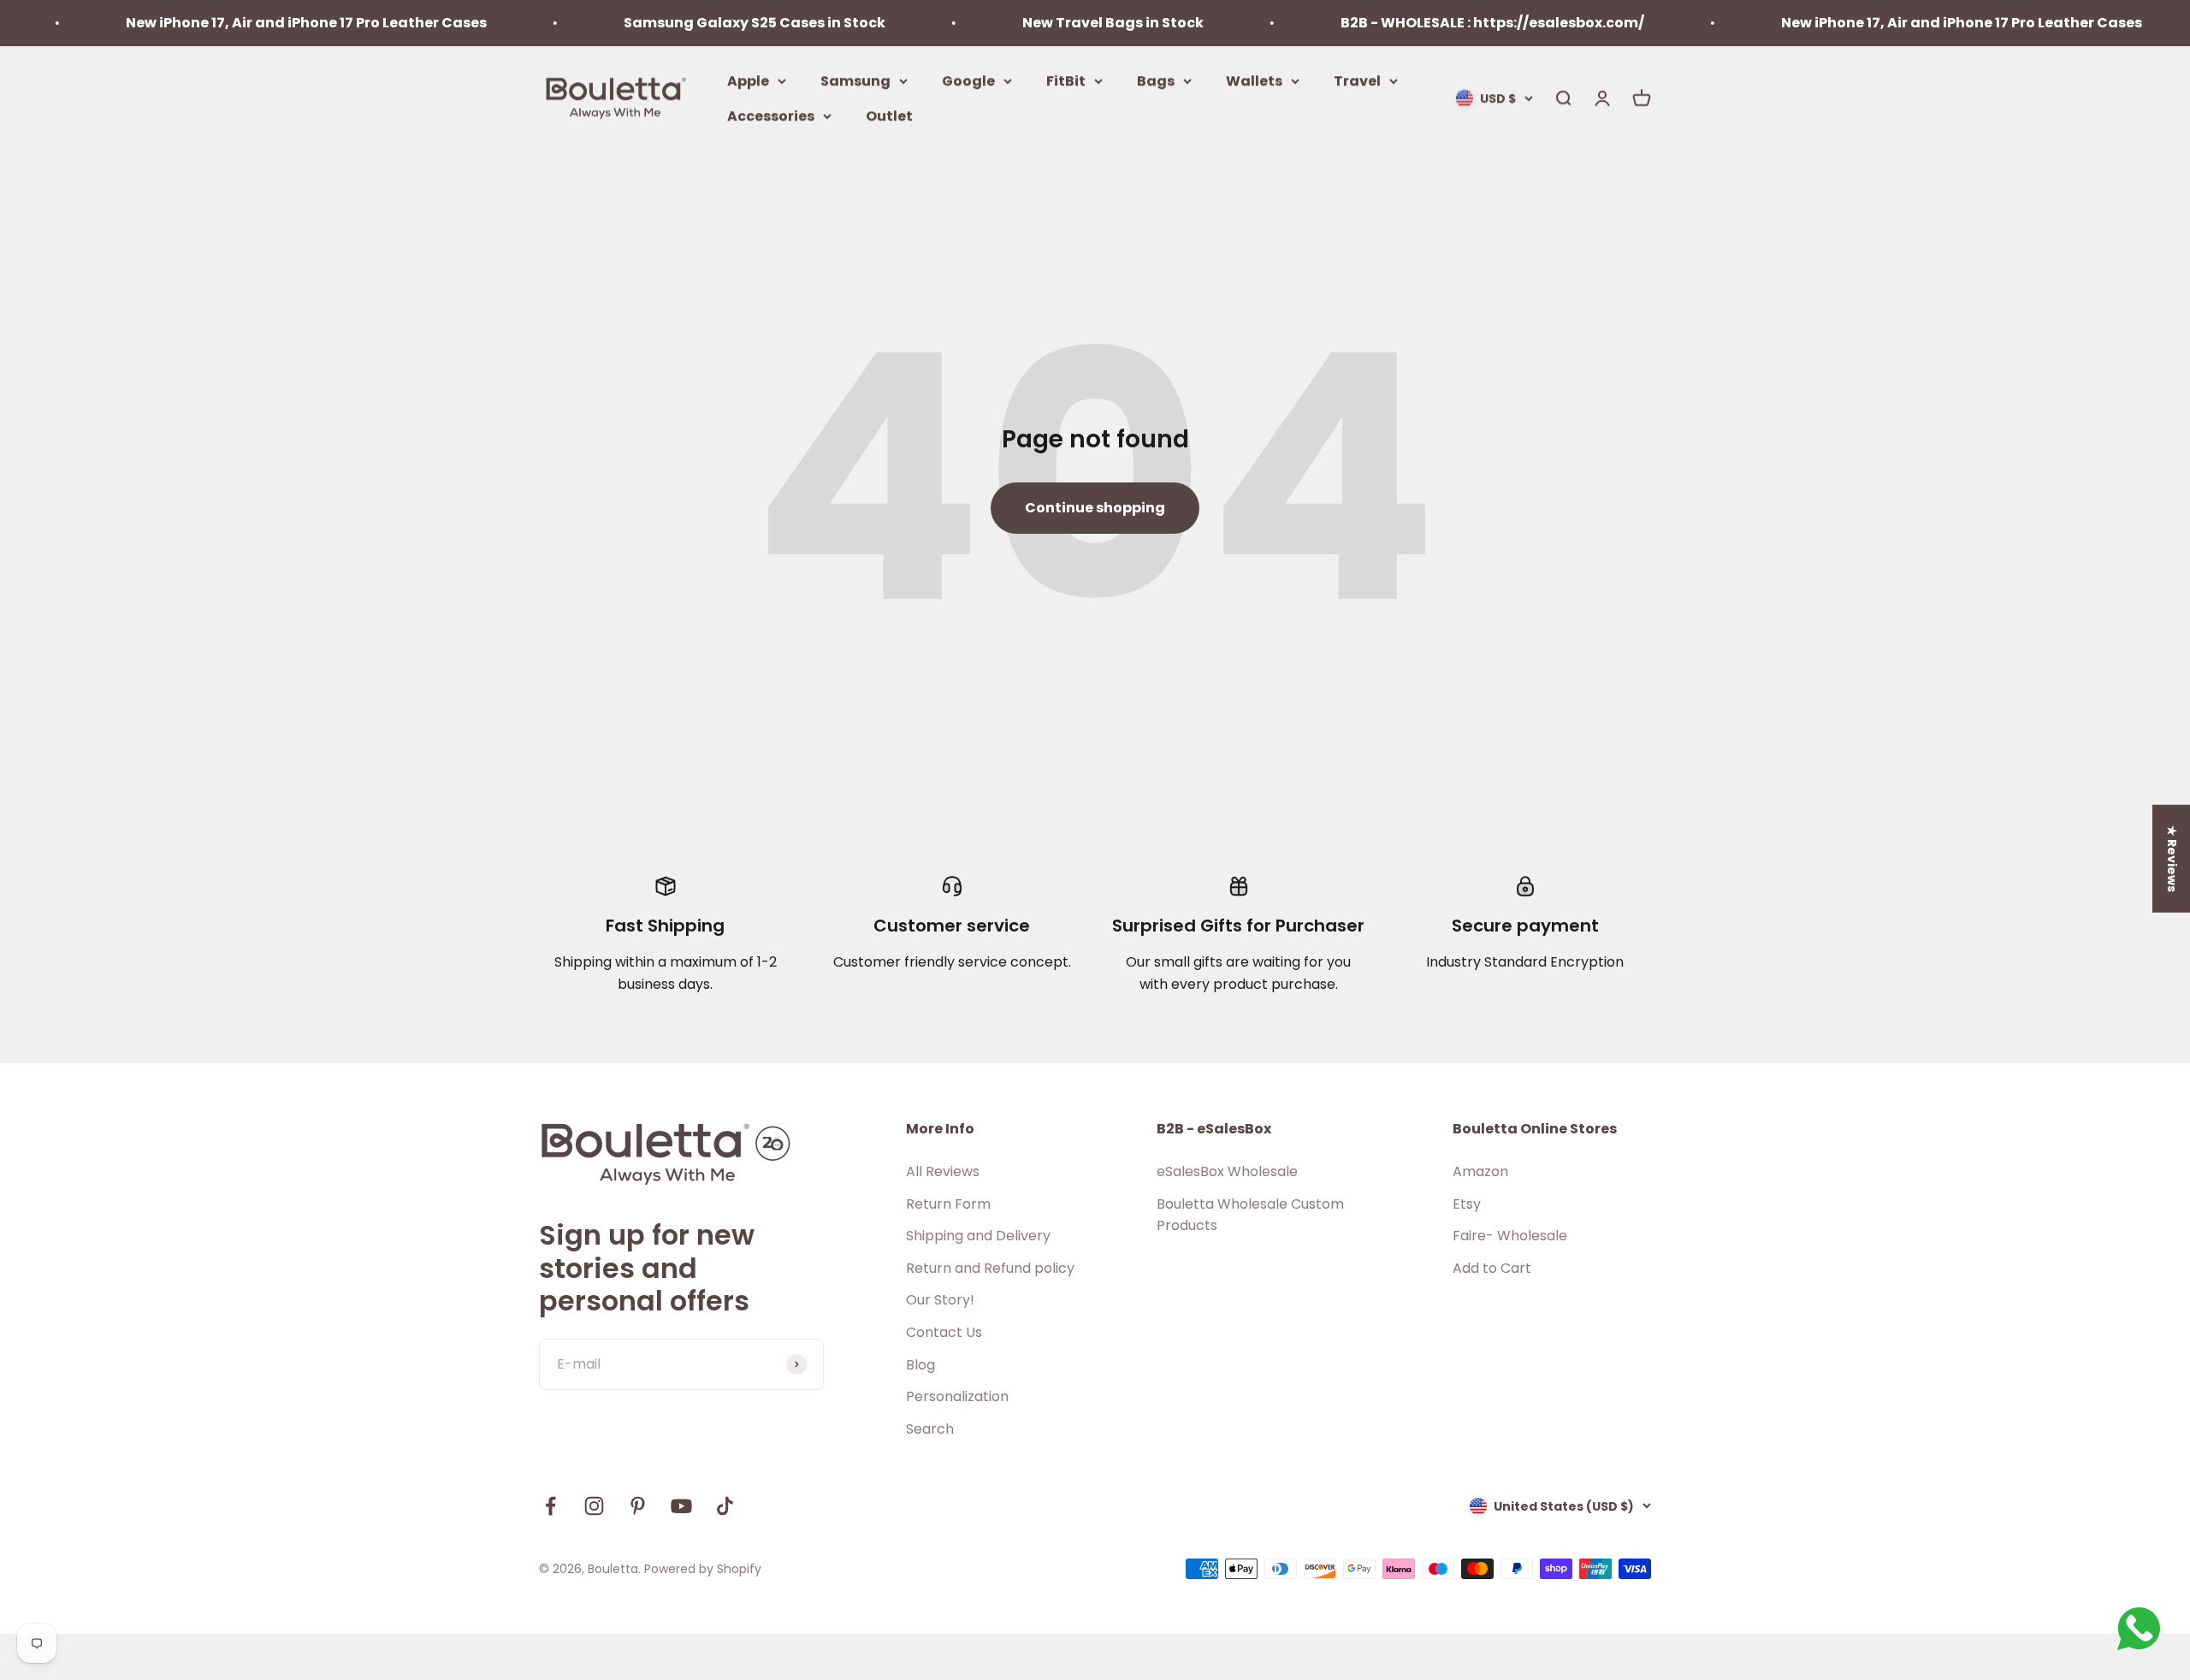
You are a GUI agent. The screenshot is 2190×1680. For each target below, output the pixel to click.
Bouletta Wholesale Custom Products (1250, 1215)
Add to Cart (1492, 1268)
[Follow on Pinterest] (638, 1506)
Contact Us (944, 1332)
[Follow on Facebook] (550, 1506)
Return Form (948, 1204)
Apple (748, 80)
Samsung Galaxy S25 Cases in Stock (701, 23)
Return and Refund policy (990, 1268)
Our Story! (940, 1300)
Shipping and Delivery (978, 1236)
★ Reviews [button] (2172, 859)
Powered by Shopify (703, 1569)
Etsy (1467, 1204)
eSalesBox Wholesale (1227, 1171)
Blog (920, 1365)
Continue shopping (1095, 508)
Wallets (1254, 80)
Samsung (855, 80)
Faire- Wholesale (1510, 1236)
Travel (1357, 80)
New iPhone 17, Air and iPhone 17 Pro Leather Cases (253, 23)
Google (968, 80)
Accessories (771, 116)
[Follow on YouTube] (681, 1506)
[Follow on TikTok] (725, 1506)
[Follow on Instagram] (594, 1506)
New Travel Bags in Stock (1060, 23)
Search (930, 1429)
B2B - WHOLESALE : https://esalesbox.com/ (1439, 23)
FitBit (1066, 80)
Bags (1156, 80)
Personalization (957, 1396)
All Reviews (943, 1171)
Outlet (889, 116)
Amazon (1480, 1171)
